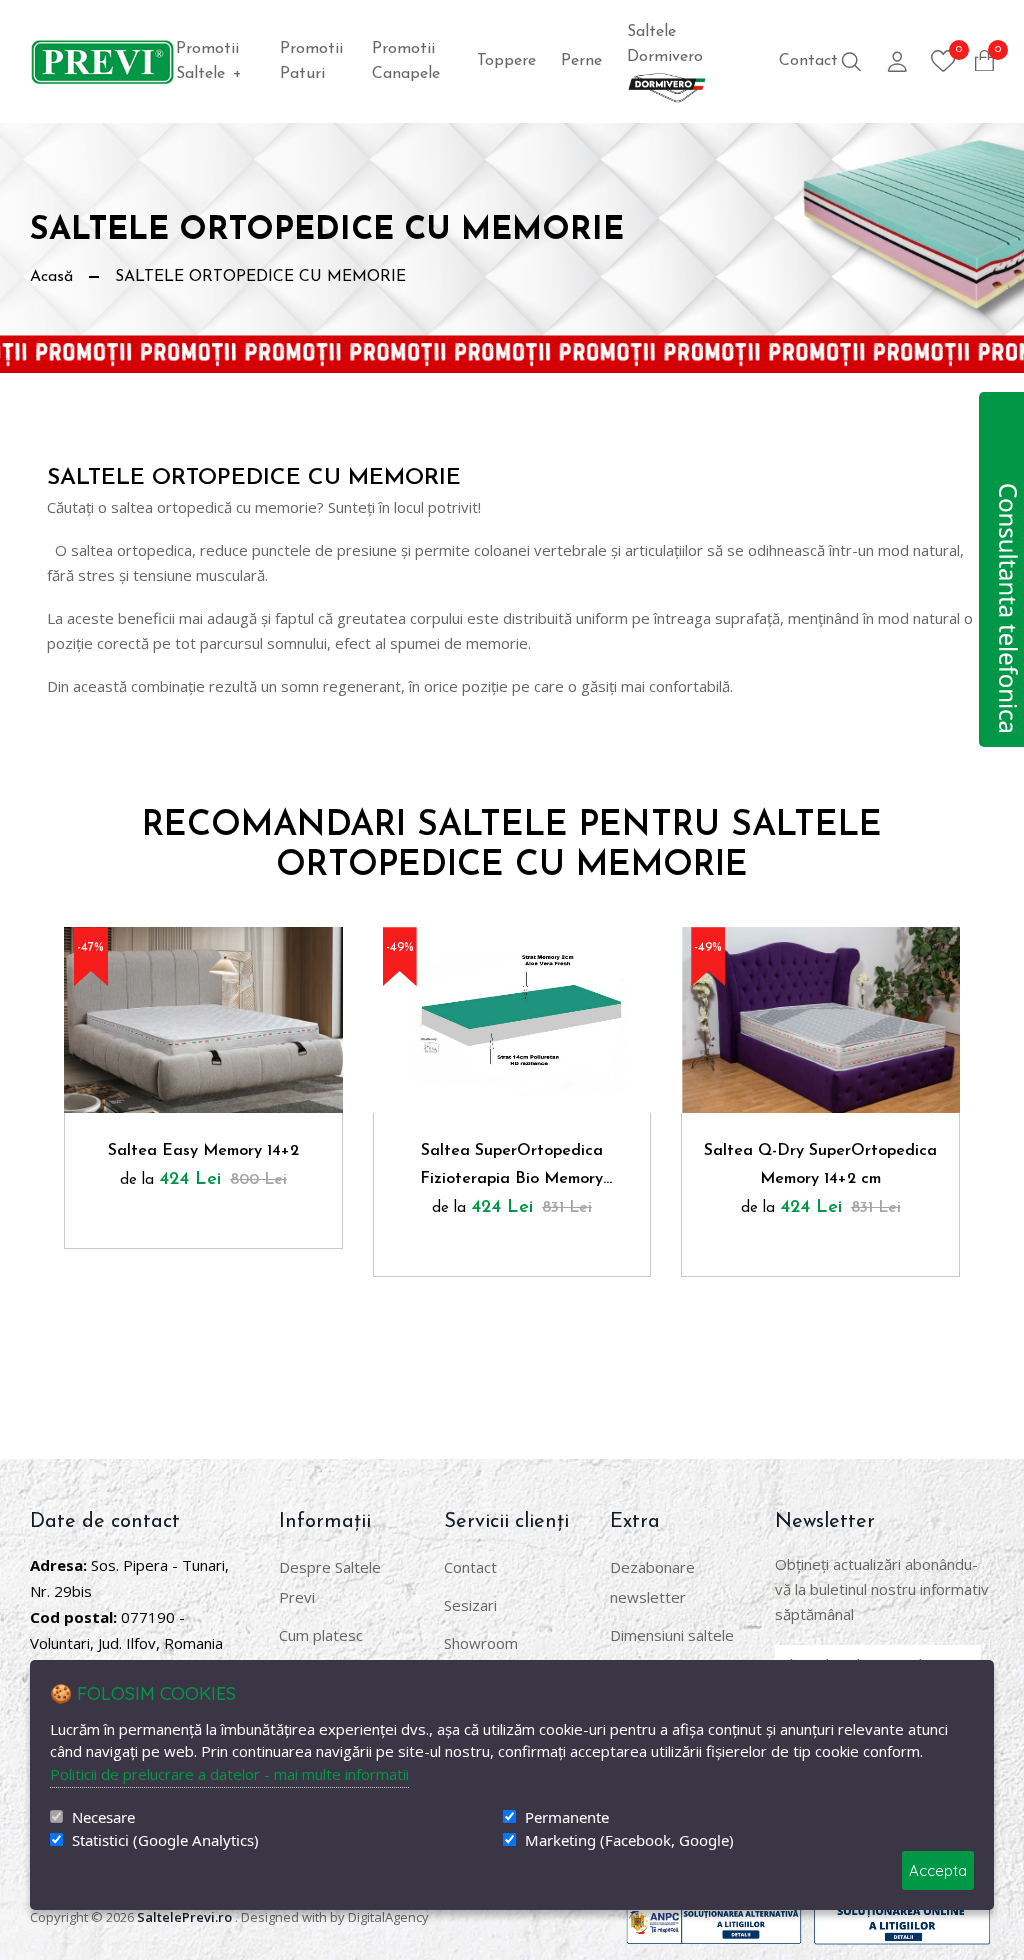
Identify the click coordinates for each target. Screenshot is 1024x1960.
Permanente (567, 1817)
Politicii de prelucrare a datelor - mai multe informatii (229, 1774)
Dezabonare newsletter (652, 1582)
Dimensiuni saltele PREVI (672, 1650)
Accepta (938, 1870)
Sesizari (470, 1605)
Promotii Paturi (311, 61)
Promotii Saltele (209, 61)
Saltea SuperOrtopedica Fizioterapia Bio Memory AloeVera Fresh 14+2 (511, 1168)
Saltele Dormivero (665, 44)
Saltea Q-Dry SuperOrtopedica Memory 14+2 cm (820, 1165)
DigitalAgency (388, 1917)
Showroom (481, 1643)
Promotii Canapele (406, 61)
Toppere (506, 61)
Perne (581, 61)
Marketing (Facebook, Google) (629, 1840)
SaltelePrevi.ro (184, 1917)
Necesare (103, 1817)
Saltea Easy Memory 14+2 (203, 1151)
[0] (943, 61)
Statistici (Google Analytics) (165, 1840)
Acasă (51, 277)
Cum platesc (321, 1635)
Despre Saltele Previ (330, 1582)
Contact (808, 61)
